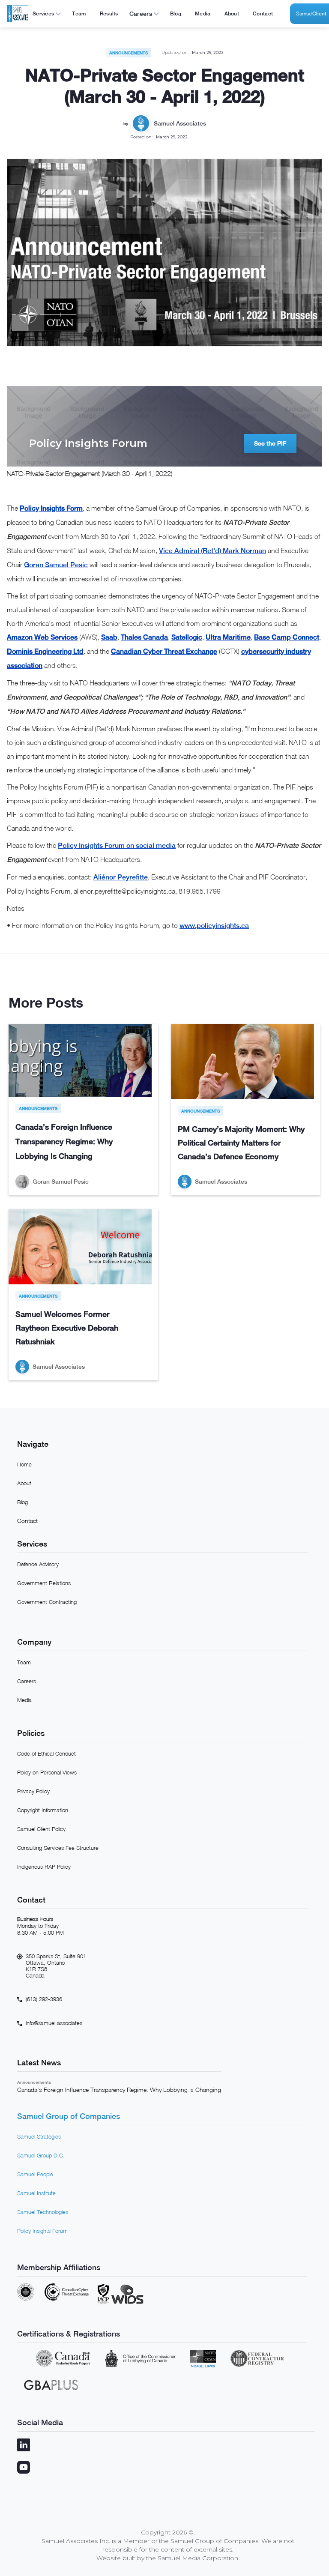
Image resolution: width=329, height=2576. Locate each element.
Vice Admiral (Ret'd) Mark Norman (212, 551)
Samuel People (35, 2174)
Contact (27, 1521)
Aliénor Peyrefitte (121, 877)
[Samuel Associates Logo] (18, 14)
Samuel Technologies (43, 2212)
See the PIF (270, 443)
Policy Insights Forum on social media (117, 845)
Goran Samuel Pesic (56, 565)
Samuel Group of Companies (69, 2116)
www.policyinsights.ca (214, 926)
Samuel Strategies (39, 2136)
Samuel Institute (36, 2193)
